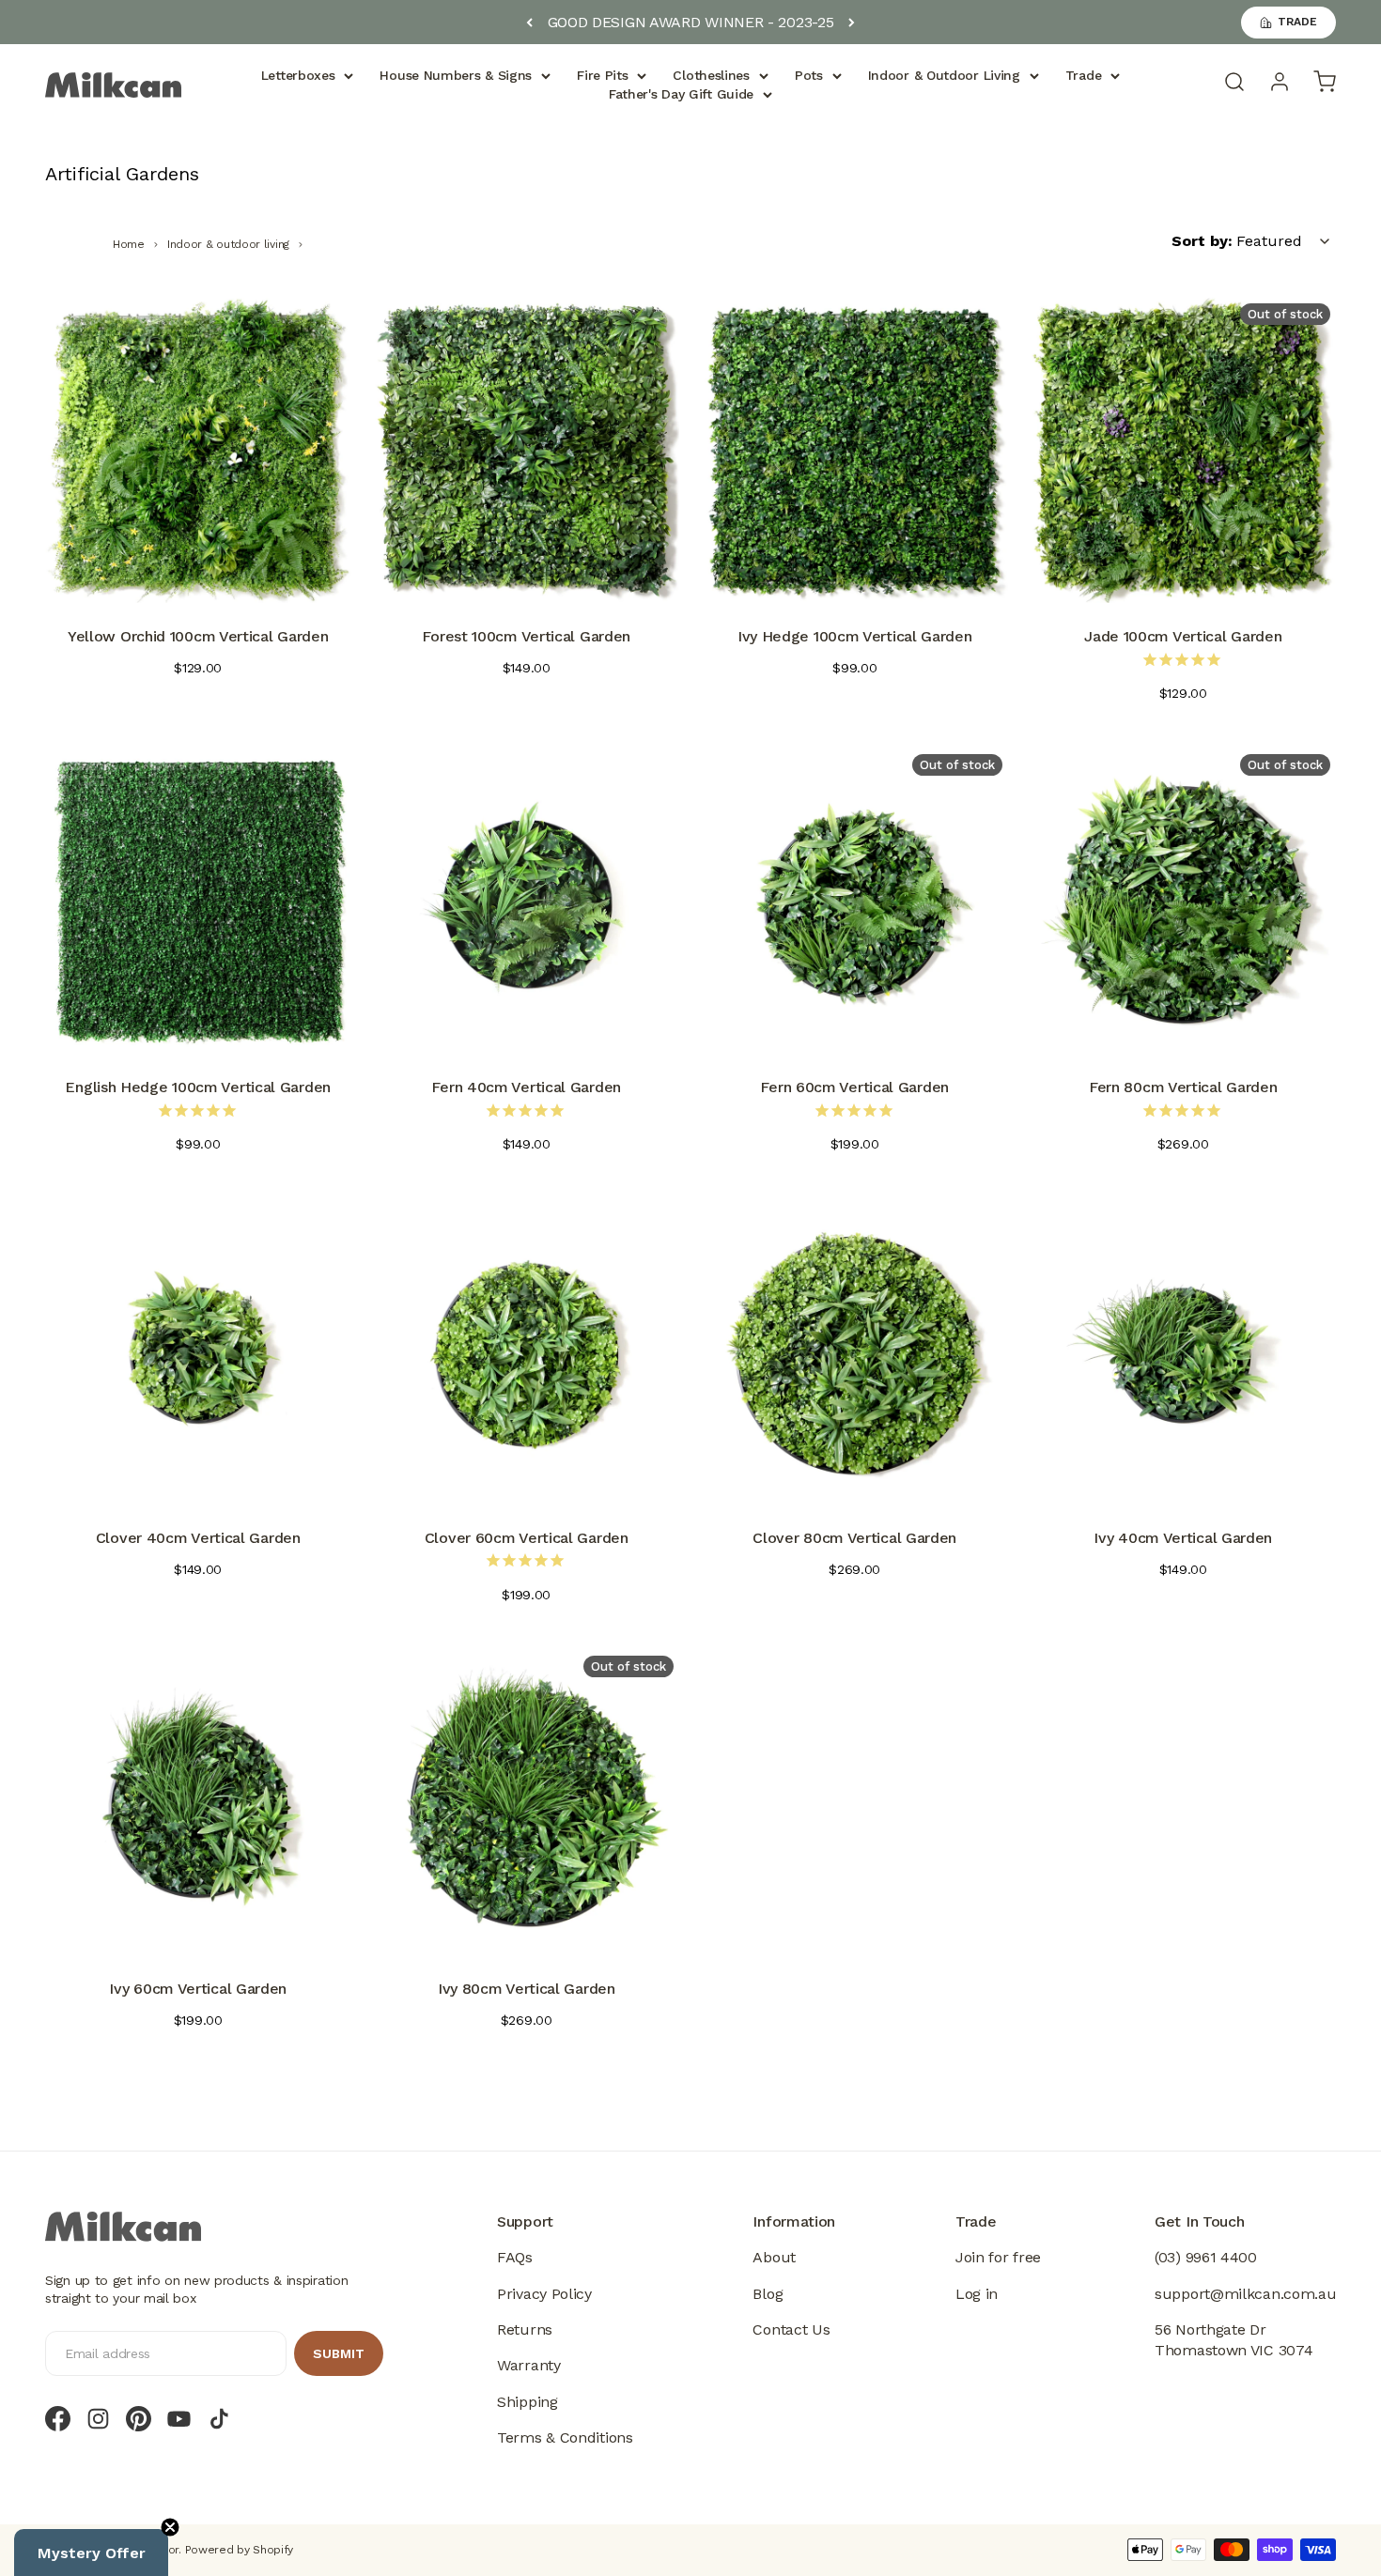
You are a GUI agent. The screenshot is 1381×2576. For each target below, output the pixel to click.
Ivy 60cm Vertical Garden (198, 1989)
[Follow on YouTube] (179, 2419)
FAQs (515, 2257)
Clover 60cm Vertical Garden (527, 1538)
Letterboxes (298, 75)
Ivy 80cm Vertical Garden (527, 1989)
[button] (91, 2553)
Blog (768, 2294)
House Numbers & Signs (456, 75)
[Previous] (529, 23)
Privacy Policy (544, 2294)
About (774, 2257)
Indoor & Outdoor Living (944, 75)
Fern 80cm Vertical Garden (1183, 1087)
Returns (525, 2329)
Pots (809, 75)
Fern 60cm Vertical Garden (854, 1087)
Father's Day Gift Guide (681, 94)
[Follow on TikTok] (219, 2419)
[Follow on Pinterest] (139, 2419)
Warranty (529, 2365)
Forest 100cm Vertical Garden (526, 636)
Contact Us (791, 2329)
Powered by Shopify (240, 2550)
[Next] (852, 23)
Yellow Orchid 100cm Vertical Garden (198, 636)
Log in (977, 2294)
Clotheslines (711, 75)
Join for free (998, 2257)
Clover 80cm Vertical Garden (854, 1538)
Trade (1084, 75)
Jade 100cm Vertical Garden (1183, 636)
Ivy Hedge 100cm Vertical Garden (855, 636)
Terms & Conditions (565, 2437)
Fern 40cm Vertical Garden (526, 1087)
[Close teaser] (170, 2527)
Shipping (528, 2402)
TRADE (1297, 22)
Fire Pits (602, 75)
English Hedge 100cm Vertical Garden (198, 1087)
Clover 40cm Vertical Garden (198, 1538)
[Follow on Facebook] (58, 2419)
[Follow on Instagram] (98, 2419)
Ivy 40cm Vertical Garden (1183, 1538)
